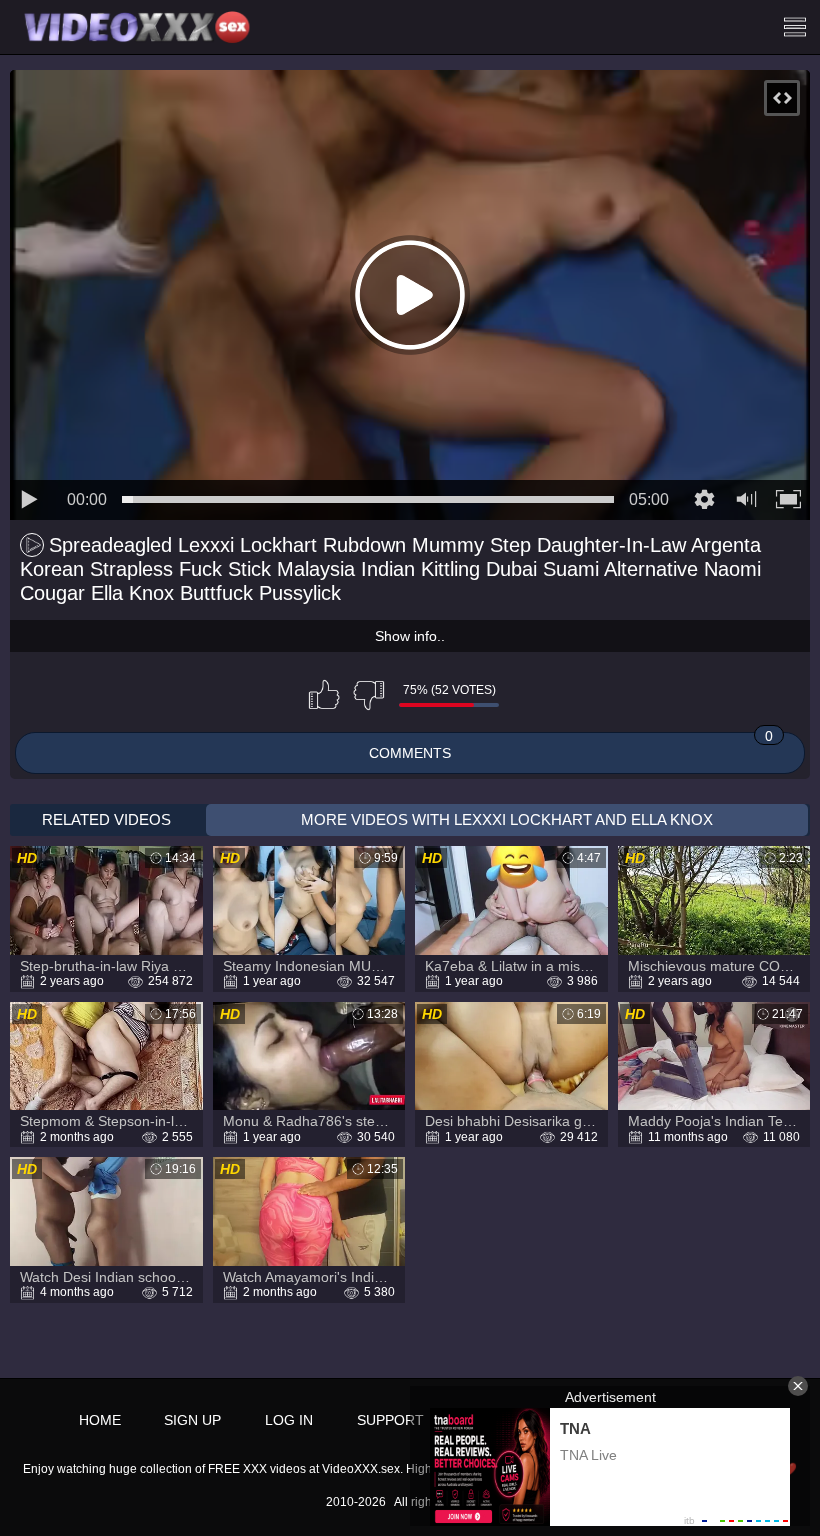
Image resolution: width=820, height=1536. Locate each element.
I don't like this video (369, 695)
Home (100, 1420)
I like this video (324, 695)
